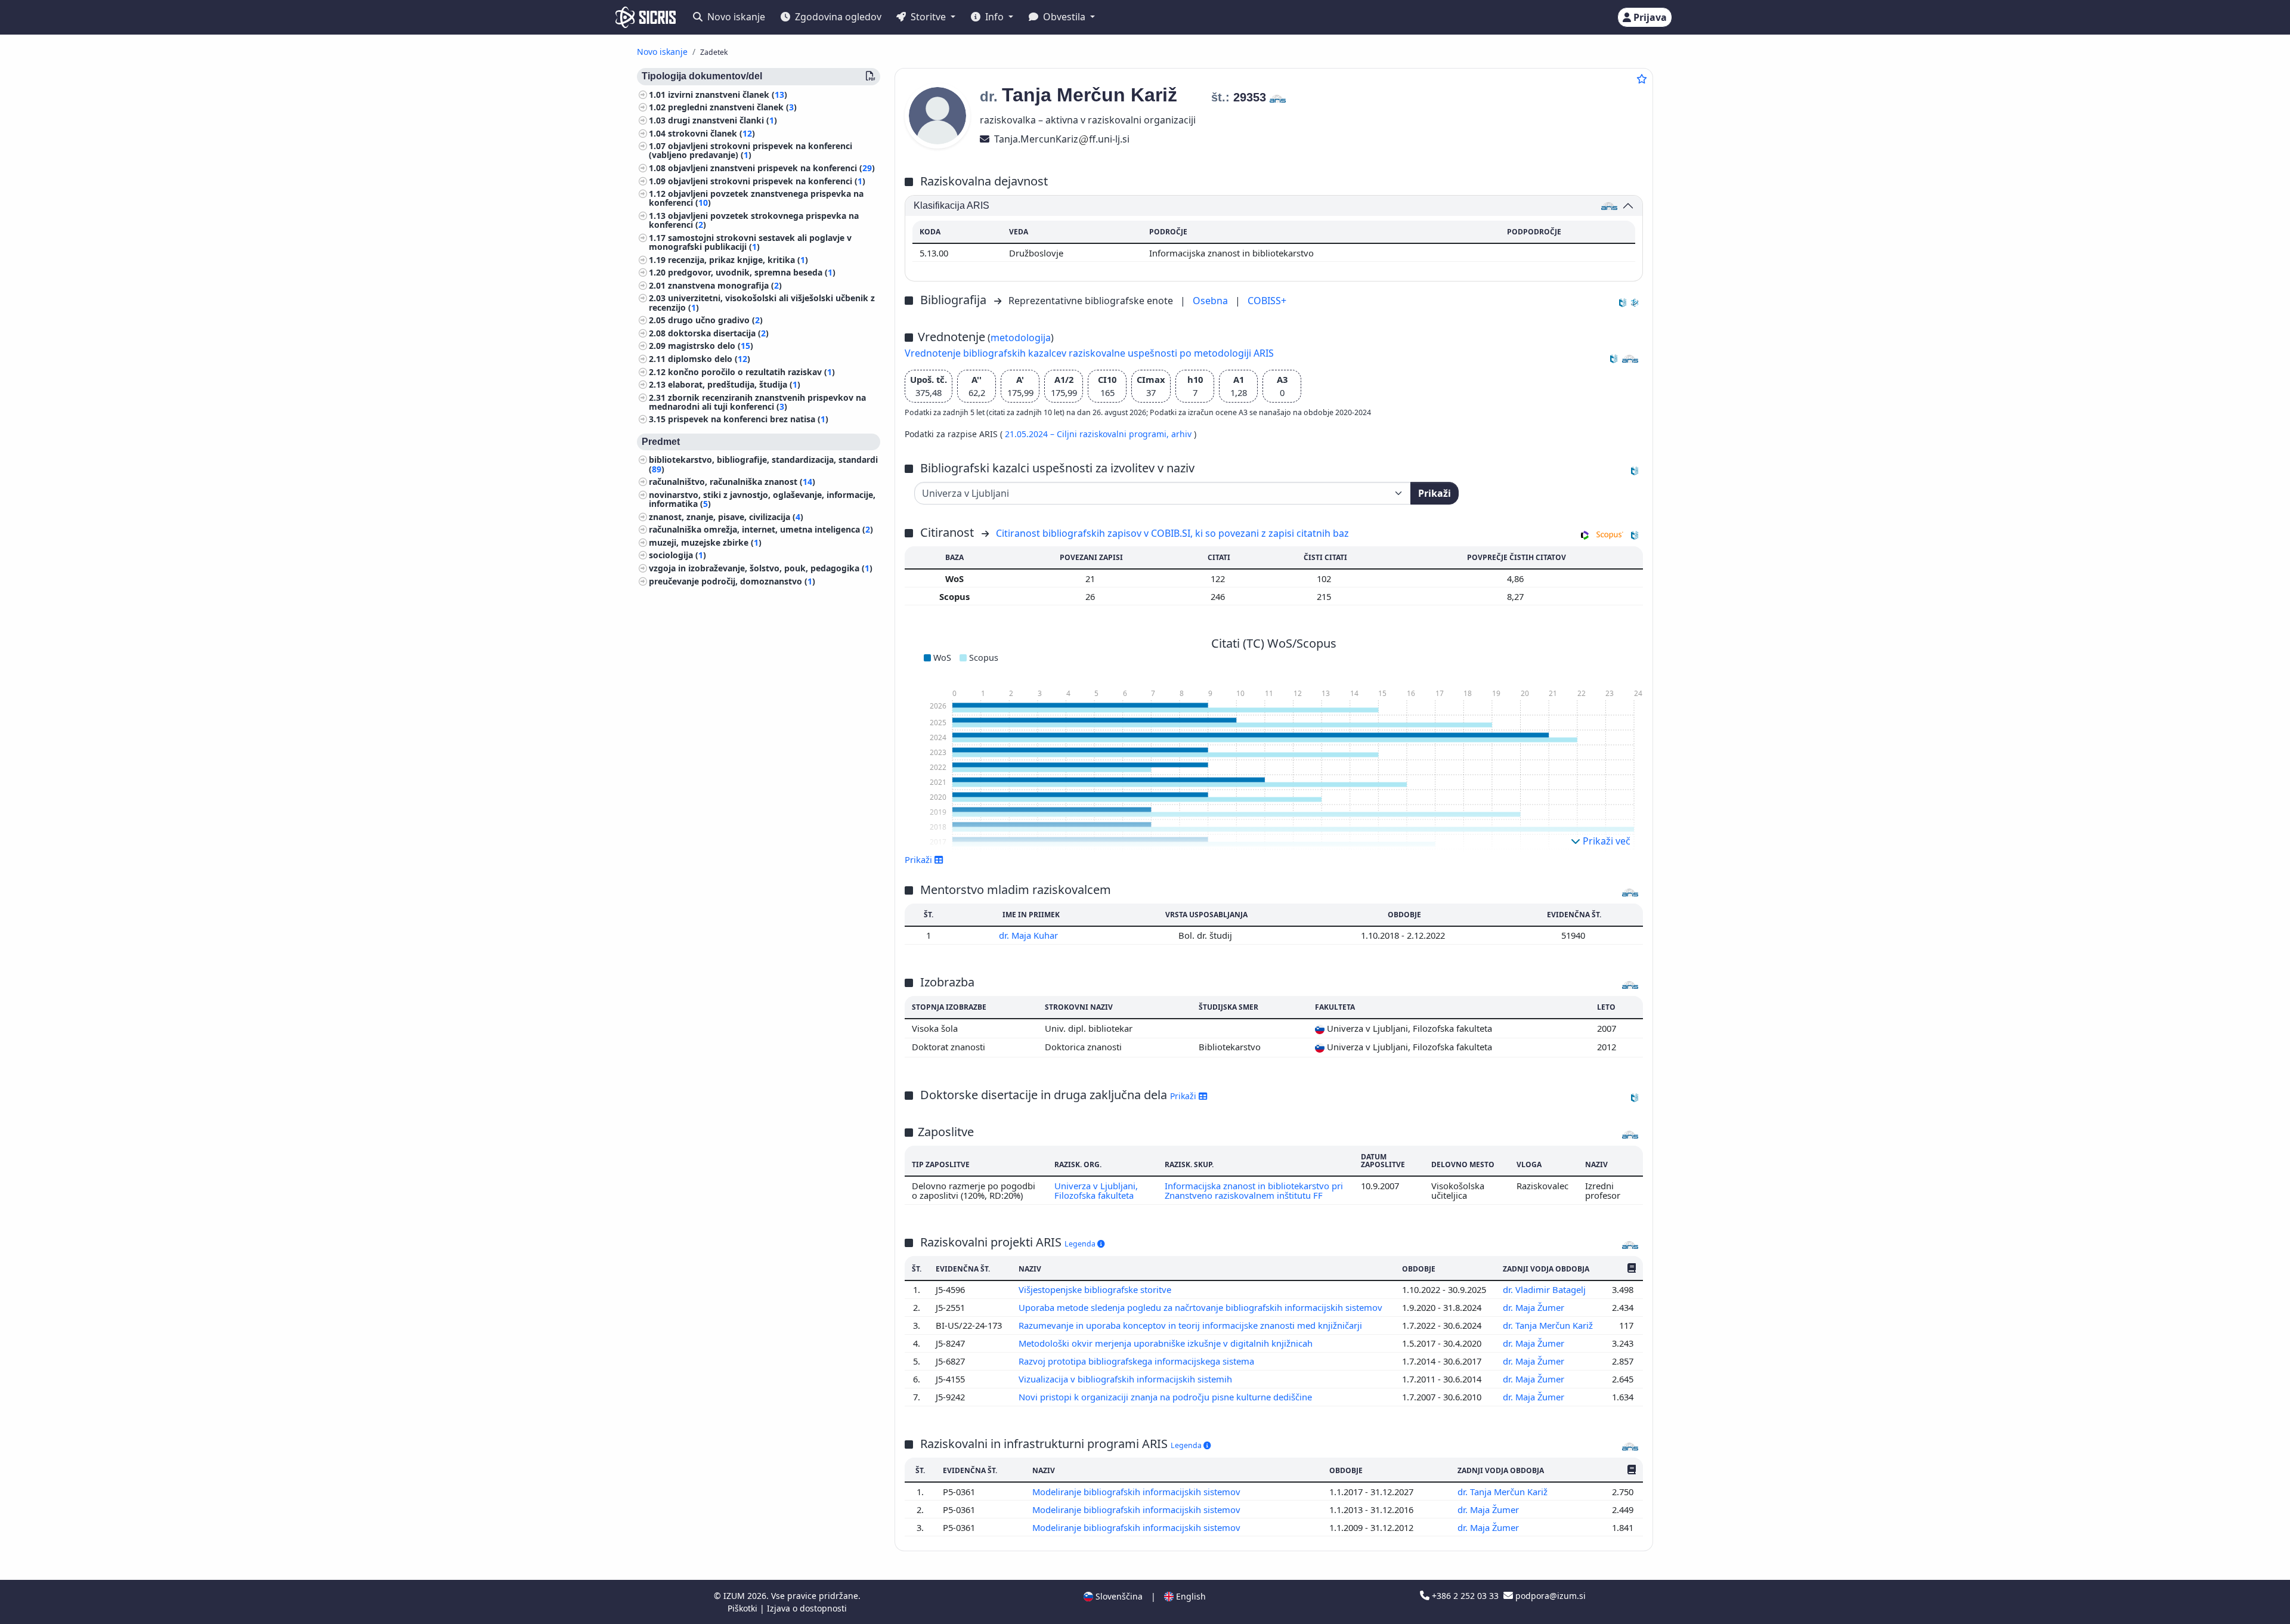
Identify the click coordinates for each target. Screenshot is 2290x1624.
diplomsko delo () (709, 359)
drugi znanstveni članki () (722, 120)
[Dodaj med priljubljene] (1642, 79)
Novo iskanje (735, 17)
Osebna (1211, 301)
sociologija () (677, 556)
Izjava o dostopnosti (807, 1608)
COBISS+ (1267, 301)
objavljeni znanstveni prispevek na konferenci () (771, 168)
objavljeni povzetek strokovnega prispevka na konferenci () (754, 220)
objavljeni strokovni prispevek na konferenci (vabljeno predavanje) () (751, 151)
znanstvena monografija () (725, 285)
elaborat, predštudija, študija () (734, 384)
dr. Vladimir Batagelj (1545, 1289)
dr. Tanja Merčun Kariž (1549, 1325)
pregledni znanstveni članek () (732, 108)
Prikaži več (1605, 841)
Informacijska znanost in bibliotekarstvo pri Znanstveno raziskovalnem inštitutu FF (1254, 1190)
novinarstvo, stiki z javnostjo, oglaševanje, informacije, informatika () (762, 499)
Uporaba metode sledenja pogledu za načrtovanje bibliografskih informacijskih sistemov (1202, 1307)
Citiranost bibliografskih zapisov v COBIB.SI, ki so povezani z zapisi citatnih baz (1172, 533)
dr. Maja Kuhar (1030, 935)
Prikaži (1435, 493)
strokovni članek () (711, 133)
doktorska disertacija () (718, 333)
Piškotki (744, 1608)
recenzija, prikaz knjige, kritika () (738, 260)
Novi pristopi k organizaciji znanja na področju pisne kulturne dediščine (1166, 1397)
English (1190, 1596)
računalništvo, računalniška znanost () (732, 482)
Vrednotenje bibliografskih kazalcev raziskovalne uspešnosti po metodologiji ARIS (1089, 353)
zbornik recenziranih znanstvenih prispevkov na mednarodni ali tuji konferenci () (757, 402)
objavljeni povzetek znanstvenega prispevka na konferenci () (756, 199)
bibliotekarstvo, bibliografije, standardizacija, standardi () (763, 465)
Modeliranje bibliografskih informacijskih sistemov (1138, 1492)
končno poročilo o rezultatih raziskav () (751, 372)
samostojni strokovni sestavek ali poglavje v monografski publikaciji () (750, 242)
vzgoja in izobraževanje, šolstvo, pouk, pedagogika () (761, 568)
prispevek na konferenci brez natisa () (748, 420)
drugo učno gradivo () (715, 321)
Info (994, 17)
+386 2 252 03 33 (1465, 1596)
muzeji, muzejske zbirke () (705, 542)
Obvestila (1064, 17)
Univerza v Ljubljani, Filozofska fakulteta (1096, 1190)
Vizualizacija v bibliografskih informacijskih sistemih (1127, 1379)
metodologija (1021, 338)
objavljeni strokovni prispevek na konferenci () (767, 181)
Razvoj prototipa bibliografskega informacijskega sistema (1138, 1361)
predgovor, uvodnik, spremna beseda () (752, 273)
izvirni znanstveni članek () (728, 95)
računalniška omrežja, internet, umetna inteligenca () (761, 530)
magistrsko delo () (711, 346)
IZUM (735, 1596)
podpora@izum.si (1549, 1596)
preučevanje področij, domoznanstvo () (732, 581)
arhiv (1183, 434)
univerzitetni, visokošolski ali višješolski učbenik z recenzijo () (762, 303)
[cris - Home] (646, 17)
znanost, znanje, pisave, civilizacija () (726, 517)
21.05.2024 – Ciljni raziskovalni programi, (1088, 434)
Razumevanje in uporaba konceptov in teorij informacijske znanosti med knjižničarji (1192, 1325)
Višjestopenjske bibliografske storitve (1096, 1289)
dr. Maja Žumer (1535, 1307)
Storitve (928, 17)
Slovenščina (1118, 1596)
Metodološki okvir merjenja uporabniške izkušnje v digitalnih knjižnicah (1167, 1343)
